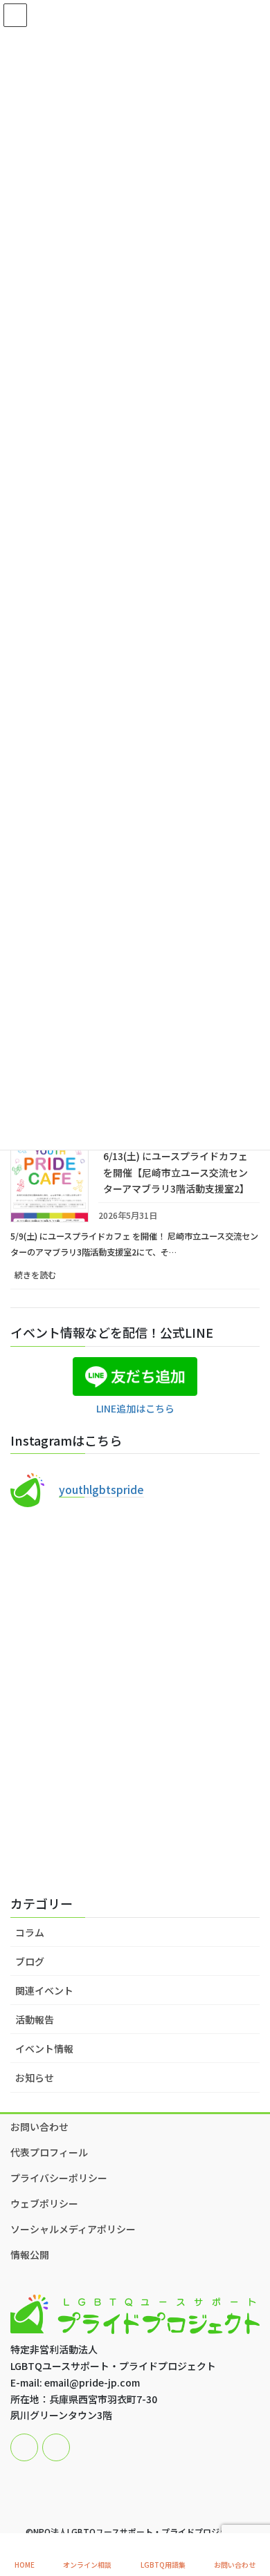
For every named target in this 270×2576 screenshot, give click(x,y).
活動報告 (35, 2019)
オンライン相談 (87, 2564)
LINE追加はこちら (135, 1408)
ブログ (30, 1961)
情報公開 (30, 2255)
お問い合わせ (39, 2127)
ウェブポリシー (44, 2203)
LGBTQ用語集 (163, 2564)
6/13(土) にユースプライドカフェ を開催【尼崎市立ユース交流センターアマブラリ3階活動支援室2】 (176, 1172)
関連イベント (44, 1990)
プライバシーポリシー (59, 2178)
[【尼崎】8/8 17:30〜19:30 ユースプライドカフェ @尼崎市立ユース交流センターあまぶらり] (135, 1594)
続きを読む (51, 1279)
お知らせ (35, 2078)
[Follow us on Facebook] (24, 2447)
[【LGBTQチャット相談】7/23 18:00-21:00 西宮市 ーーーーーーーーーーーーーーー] (135, 1740)
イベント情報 (44, 2048)
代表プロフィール (49, 2152)
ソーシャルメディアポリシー (73, 2229)
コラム (30, 1932)
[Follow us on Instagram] (56, 2447)
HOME (25, 2564)
